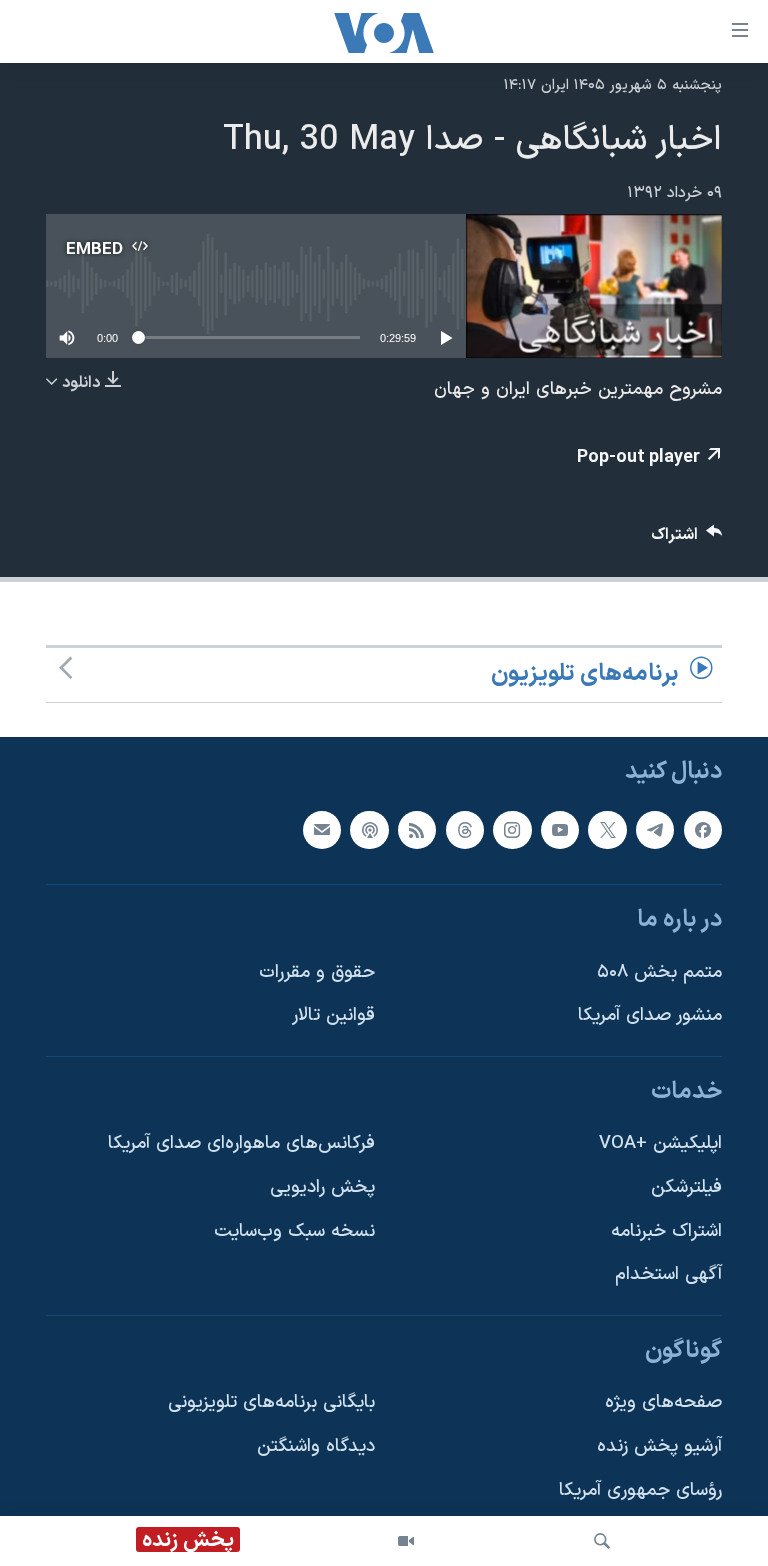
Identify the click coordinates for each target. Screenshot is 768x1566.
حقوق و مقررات (317, 971)
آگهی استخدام (668, 1274)
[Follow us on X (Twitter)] (607, 829)
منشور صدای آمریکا (650, 1015)
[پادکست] (369, 829)
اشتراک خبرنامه (666, 1231)
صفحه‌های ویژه (663, 1402)
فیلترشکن (686, 1187)
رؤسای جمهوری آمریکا (640, 1490)
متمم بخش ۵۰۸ (659, 971)
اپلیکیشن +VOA (660, 1143)
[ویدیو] (406, 1541)
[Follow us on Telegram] (655, 829)
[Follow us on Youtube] (560, 829)
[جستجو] (602, 1541)
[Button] (687, 539)
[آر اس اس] (417, 829)
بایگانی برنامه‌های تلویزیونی (271, 1402)
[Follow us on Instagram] (512, 829)
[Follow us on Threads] (465, 829)
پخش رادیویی (322, 1187)
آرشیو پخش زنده (659, 1446)
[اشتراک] (322, 829)
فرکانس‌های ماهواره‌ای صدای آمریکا (241, 1143)
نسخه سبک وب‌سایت (294, 1231)
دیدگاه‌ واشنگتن (316, 1446)
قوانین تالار (333, 1015)
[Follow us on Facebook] (703, 829)
